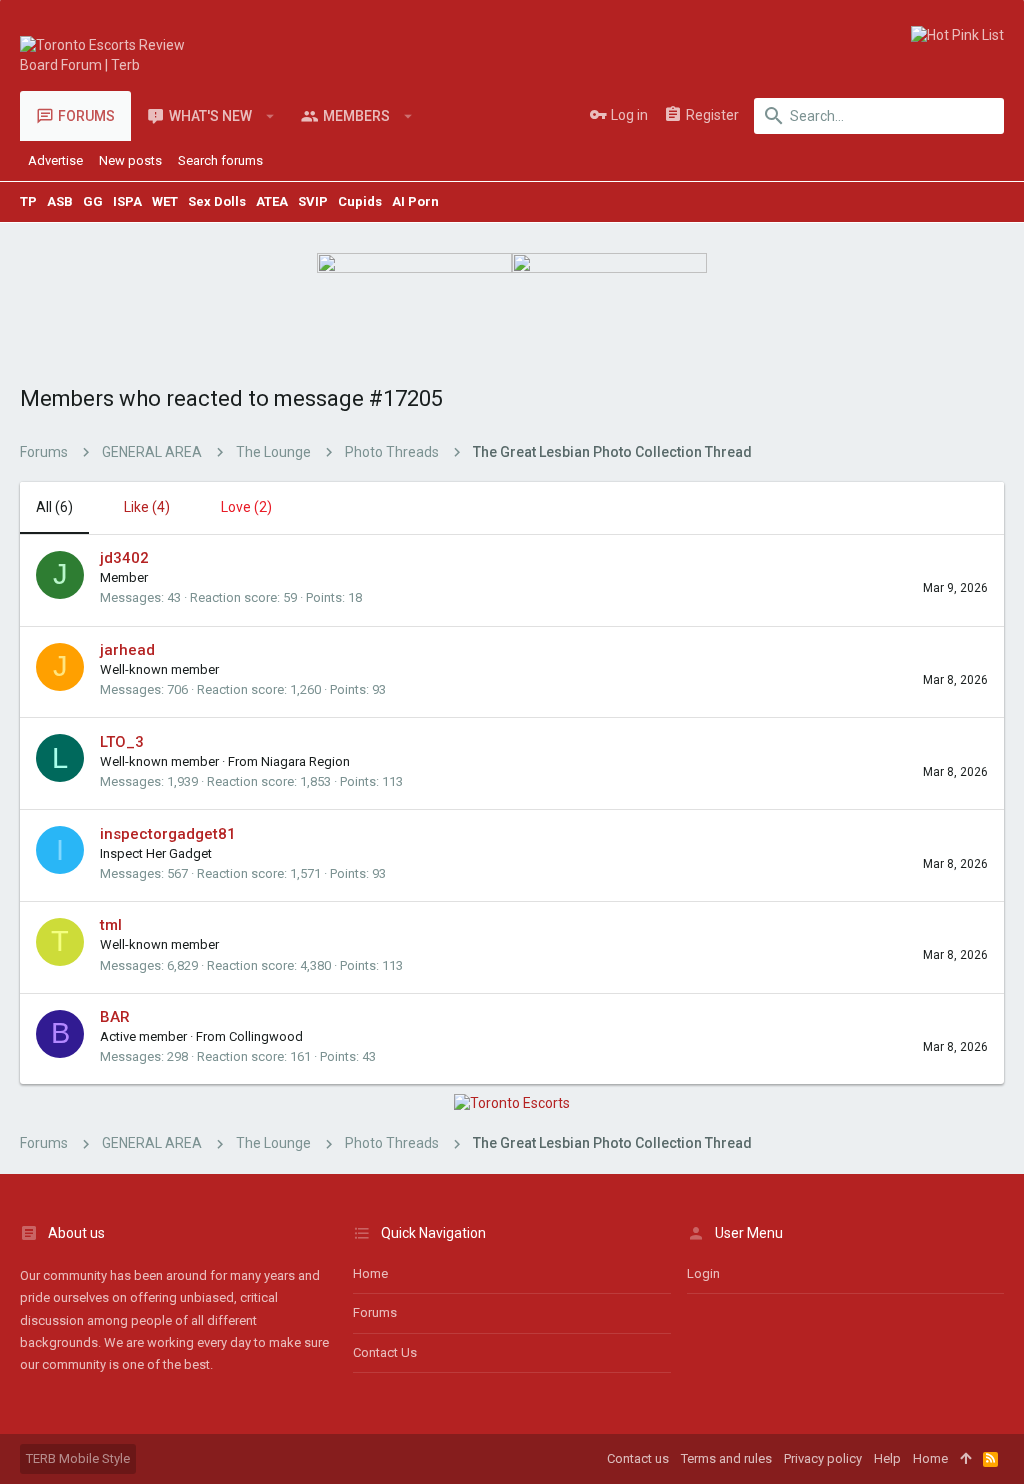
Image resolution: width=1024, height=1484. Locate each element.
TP (28, 201)
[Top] (965, 1459)
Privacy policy (823, 1458)
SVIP (313, 201)
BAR (115, 1017)
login (703, 1273)
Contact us (385, 1352)
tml (111, 925)
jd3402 (124, 558)
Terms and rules (726, 1458)
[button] (270, 116)
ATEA (272, 201)
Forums (375, 1312)
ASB (60, 201)
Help (887, 1458)
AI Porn (415, 201)
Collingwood (266, 1036)
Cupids (360, 201)
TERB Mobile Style (78, 1458)
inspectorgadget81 (168, 834)
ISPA (127, 201)
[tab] (137, 508)
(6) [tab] (54, 507)
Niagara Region (305, 761)
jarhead (127, 650)
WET (165, 201)
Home (370, 1273)
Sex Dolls (217, 201)
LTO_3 (122, 742)
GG (93, 201)
